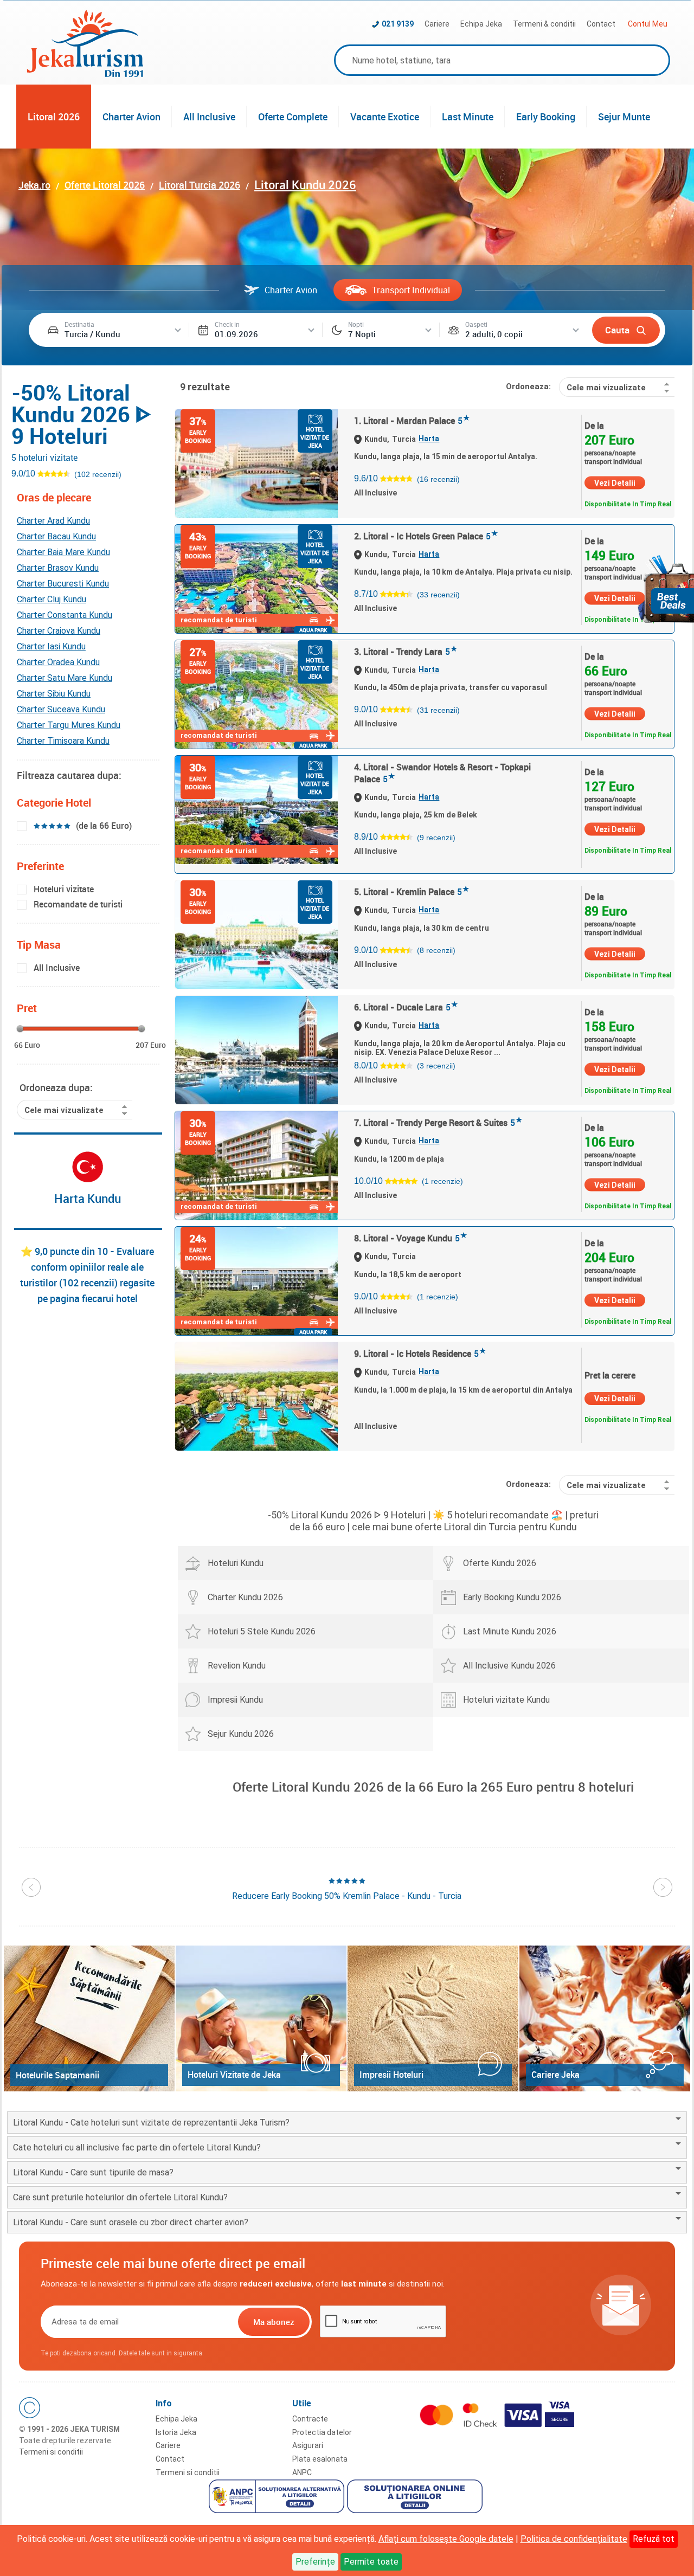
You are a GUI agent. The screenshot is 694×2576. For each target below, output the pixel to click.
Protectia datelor (322, 2432)
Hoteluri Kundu (236, 1563)
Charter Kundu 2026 (245, 1597)
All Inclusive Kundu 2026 (509, 1666)
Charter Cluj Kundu (52, 599)
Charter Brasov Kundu (58, 568)
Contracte (310, 2419)
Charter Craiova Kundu (59, 631)
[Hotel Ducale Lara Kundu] (256, 1050)
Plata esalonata (320, 2459)
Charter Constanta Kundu (65, 615)
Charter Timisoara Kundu (63, 741)
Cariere (437, 24)
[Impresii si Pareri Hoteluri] (433, 2018)
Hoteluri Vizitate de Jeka (234, 2075)
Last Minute (468, 117)
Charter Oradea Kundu (58, 662)
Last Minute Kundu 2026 (510, 1631)
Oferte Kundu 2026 (500, 1563)
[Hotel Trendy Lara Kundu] (256, 694)
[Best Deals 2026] (666, 589)
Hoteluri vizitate (64, 889)
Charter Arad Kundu (53, 521)
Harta (429, 439)
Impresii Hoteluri (391, 2075)
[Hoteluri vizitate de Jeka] (261, 2018)
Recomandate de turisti (78, 904)
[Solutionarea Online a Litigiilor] (416, 2498)
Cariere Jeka (555, 2075)
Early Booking (546, 117)
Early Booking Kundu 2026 (512, 1597)
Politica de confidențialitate (574, 2539)
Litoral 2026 (54, 117)
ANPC (302, 2472)
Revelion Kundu (237, 1666)
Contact (601, 24)
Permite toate (371, 2562)
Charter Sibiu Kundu (54, 694)
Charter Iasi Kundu (51, 646)
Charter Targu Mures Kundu (69, 725)
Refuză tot (654, 2539)
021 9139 (398, 24)
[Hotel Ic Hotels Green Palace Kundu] (256, 579)
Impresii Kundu (235, 1700)
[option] (347, 1889)
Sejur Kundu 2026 (241, 1734)
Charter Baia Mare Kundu (63, 552)
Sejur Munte (624, 117)
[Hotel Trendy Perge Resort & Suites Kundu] (256, 1165)
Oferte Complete (293, 117)
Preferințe (315, 2562)
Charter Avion (131, 117)
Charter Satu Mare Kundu (65, 678)
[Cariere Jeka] (605, 2018)
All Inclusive (209, 117)
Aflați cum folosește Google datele (446, 2539)
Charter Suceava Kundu (61, 709)
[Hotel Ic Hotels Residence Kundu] (256, 1396)
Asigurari (308, 2445)
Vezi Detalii (615, 483)
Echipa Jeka (481, 24)
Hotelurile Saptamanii (57, 2075)
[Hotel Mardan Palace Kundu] (256, 463)
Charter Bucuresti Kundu (63, 584)
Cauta (617, 330)
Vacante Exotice (385, 117)
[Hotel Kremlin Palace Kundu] (256, 935)
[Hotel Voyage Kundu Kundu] (256, 1281)
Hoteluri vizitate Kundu (506, 1700)
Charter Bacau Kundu (56, 536)
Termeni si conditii (51, 2452)
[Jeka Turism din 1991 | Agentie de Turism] (85, 74)
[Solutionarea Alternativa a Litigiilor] (278, 2498)
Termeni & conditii (544, 24)
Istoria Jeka (176, 2432)
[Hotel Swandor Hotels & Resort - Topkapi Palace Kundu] (256, 810)
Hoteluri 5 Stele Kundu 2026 (262, 1631)
